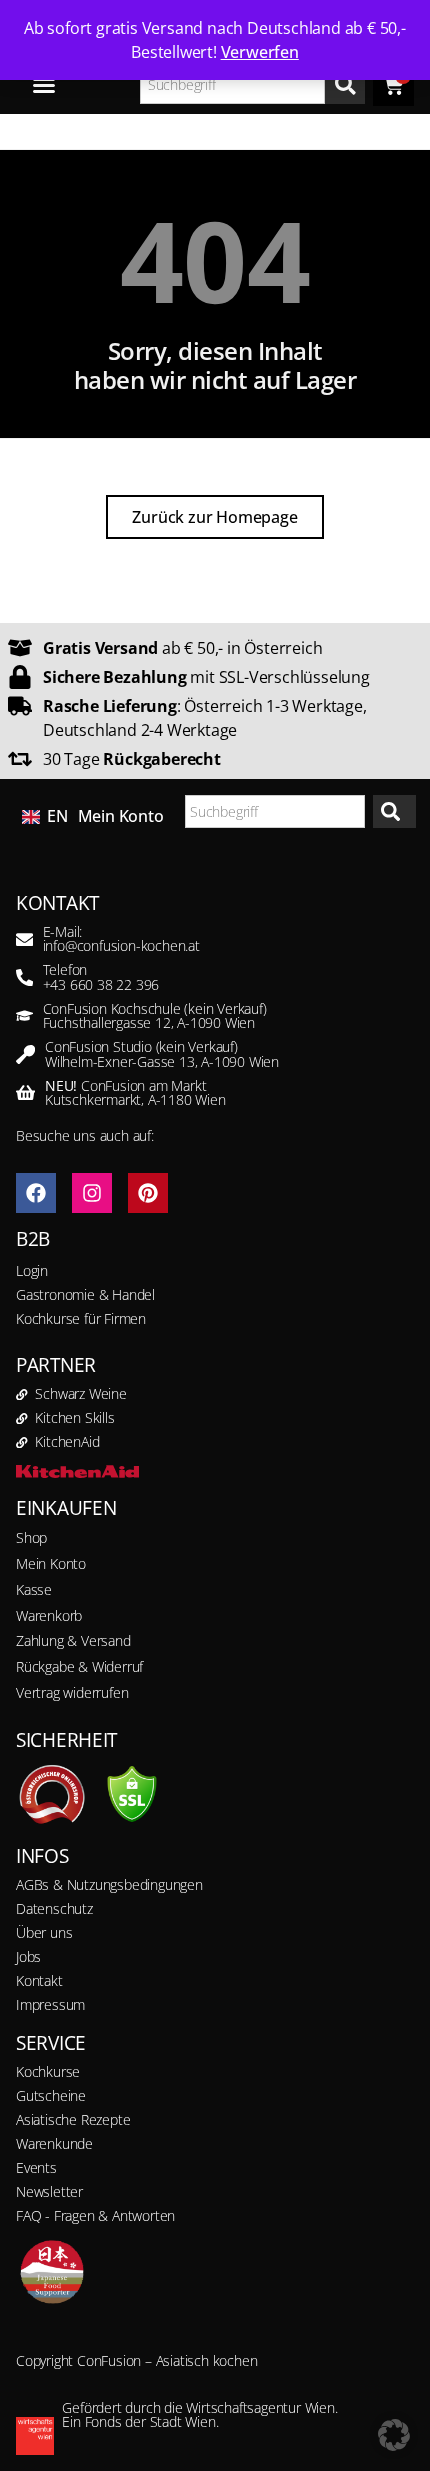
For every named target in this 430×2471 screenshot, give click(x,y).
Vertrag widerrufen (72, 1692)
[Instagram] (92, 1193)
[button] (394, 2435)
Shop (31, 1537)
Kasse (34, 1589)
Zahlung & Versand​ (73, 1640)
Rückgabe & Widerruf (79, 1666)
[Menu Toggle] (44, 85)
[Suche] (345, 84)
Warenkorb (49, 1615)
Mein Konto (121, 816)
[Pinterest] (148, 1193)
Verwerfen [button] (260, 52)
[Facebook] (36, 1193)
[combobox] (233, 84)
